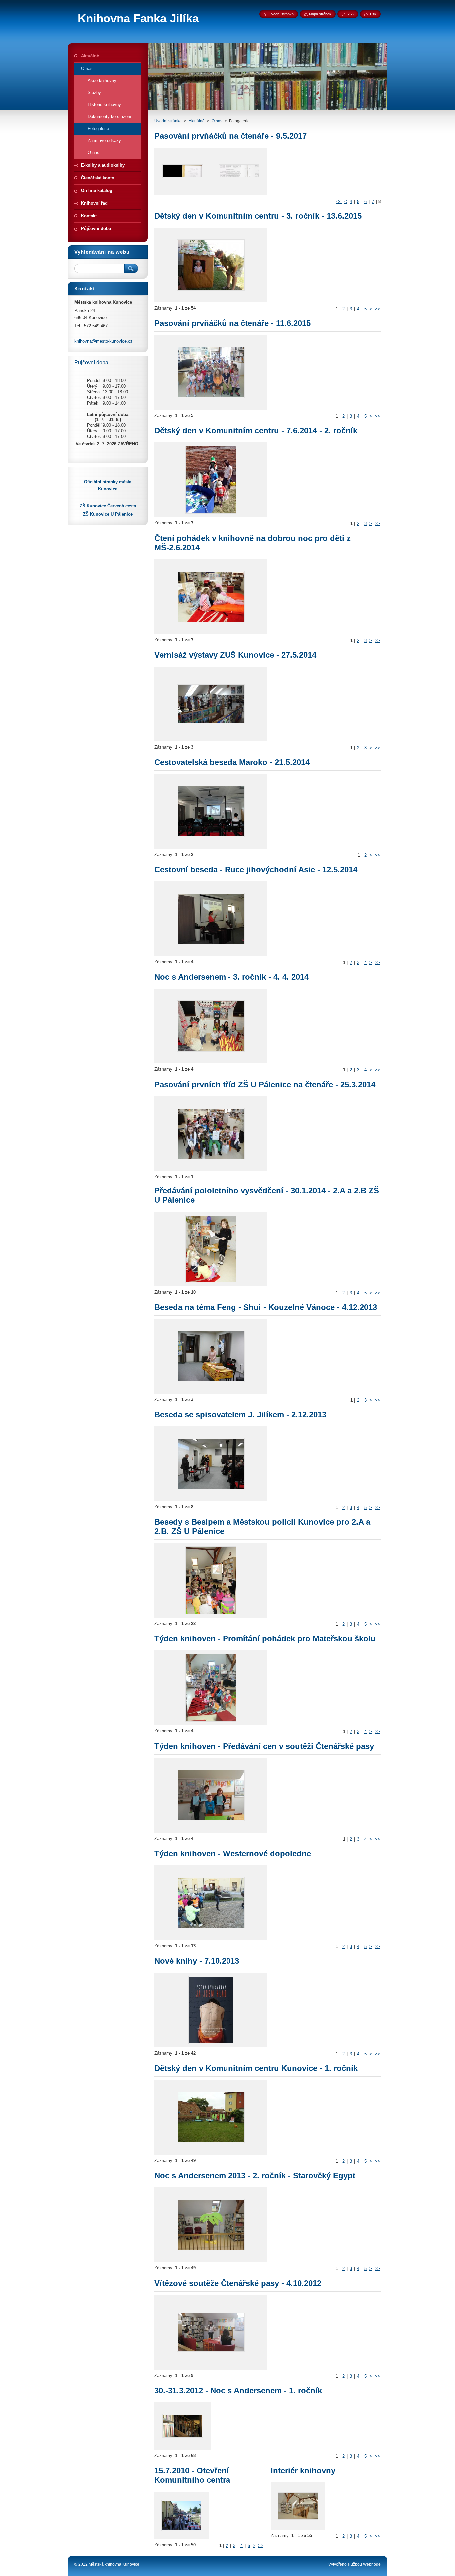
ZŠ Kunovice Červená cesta (108, 506)
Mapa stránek (320, 14)
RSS (350, 14)
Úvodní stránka (168, 121)
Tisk (373, 14)
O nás (217, 121)
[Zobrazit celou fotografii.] (183, 171)
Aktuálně (197, 121)
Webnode (372, 2564)
